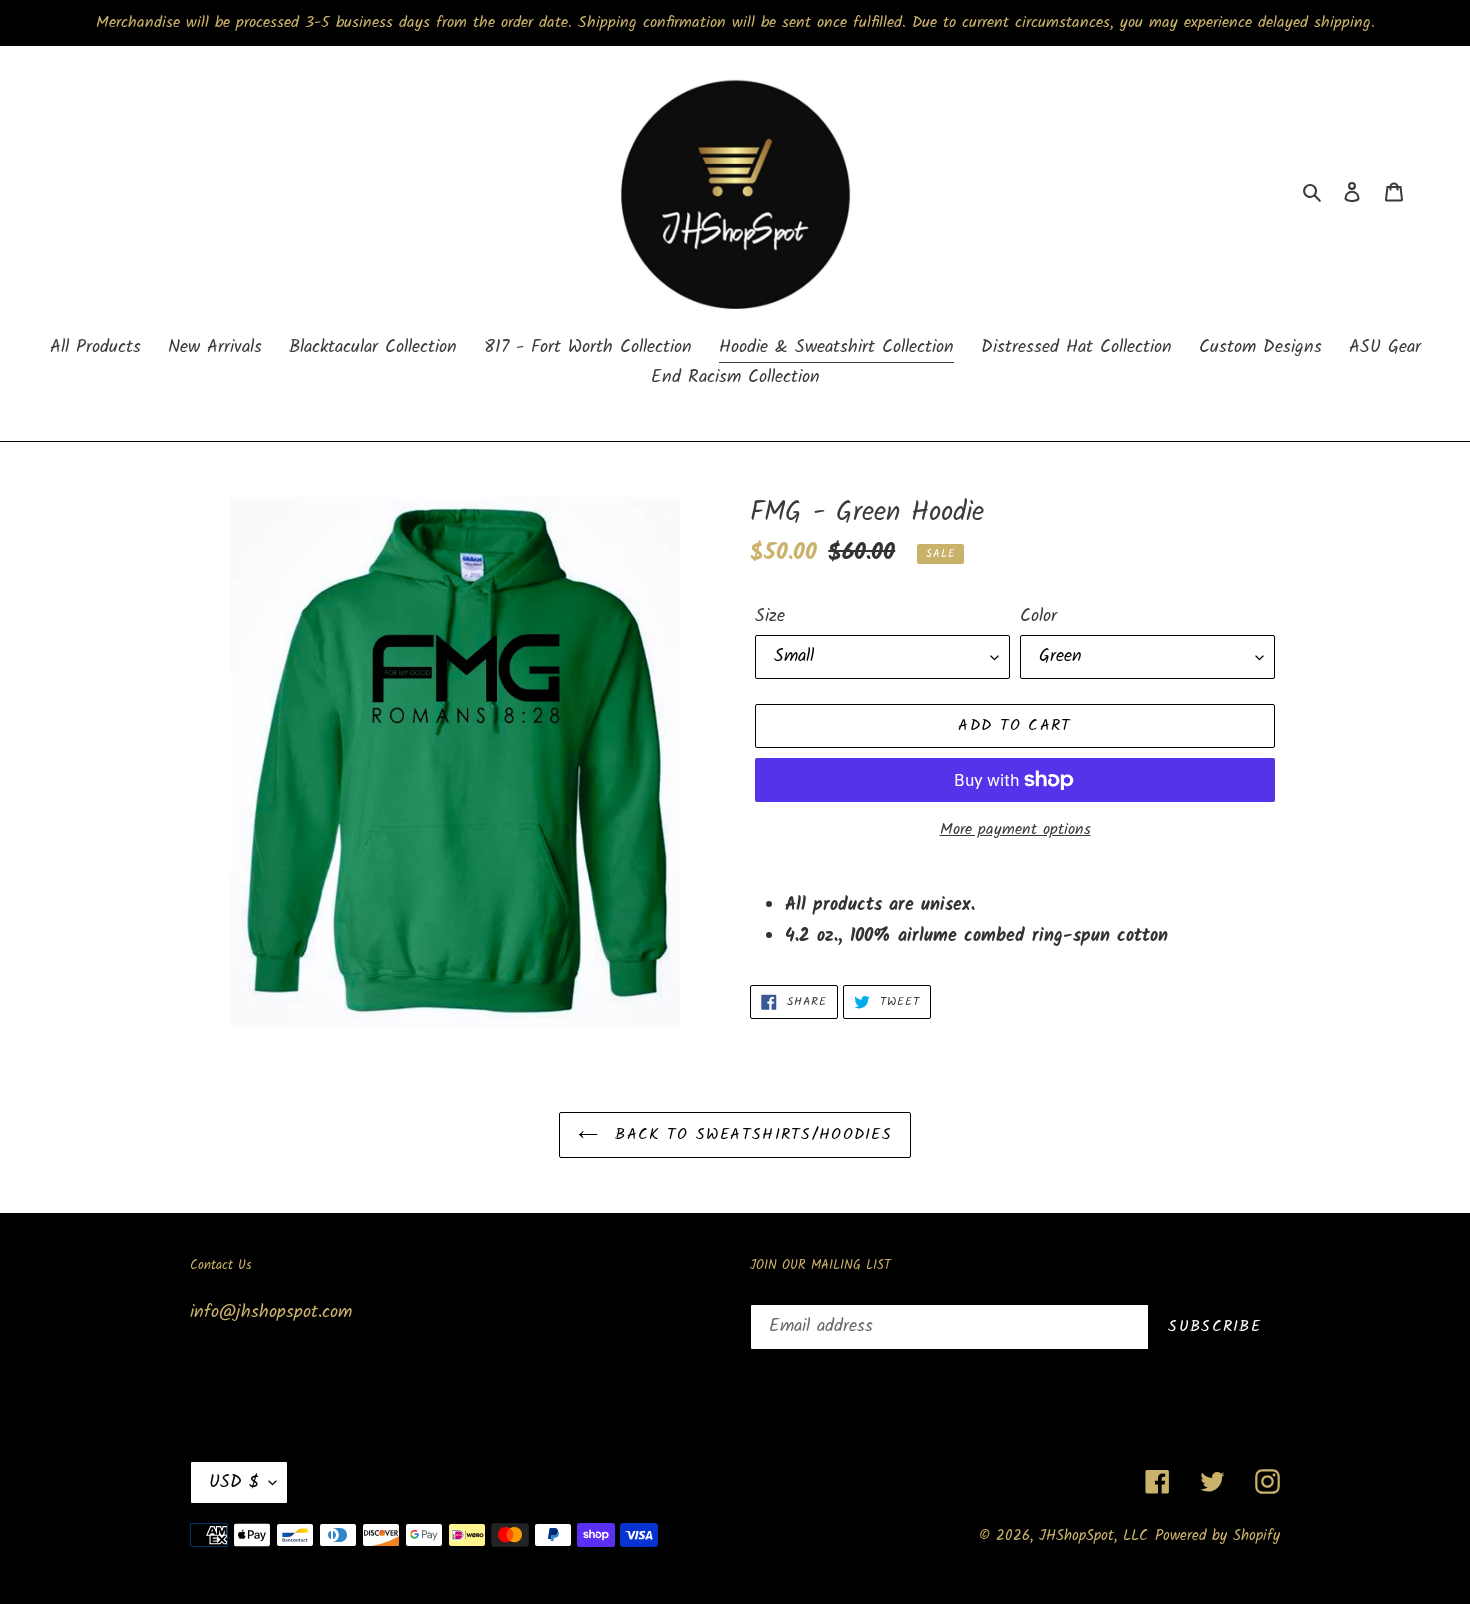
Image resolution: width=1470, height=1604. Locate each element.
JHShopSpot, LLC (1093, 1536)
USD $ (234, 1482)
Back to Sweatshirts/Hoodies (750, 1134)
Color (1038, 616)
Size (770, 616)
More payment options (1015, 830)
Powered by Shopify (1217, 1536)
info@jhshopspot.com (271, 1312)
